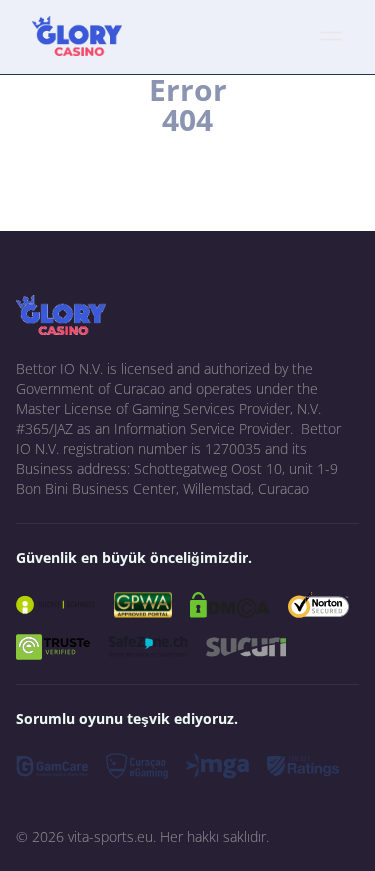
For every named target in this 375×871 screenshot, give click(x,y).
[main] (77, 36)
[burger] (331, 36)
